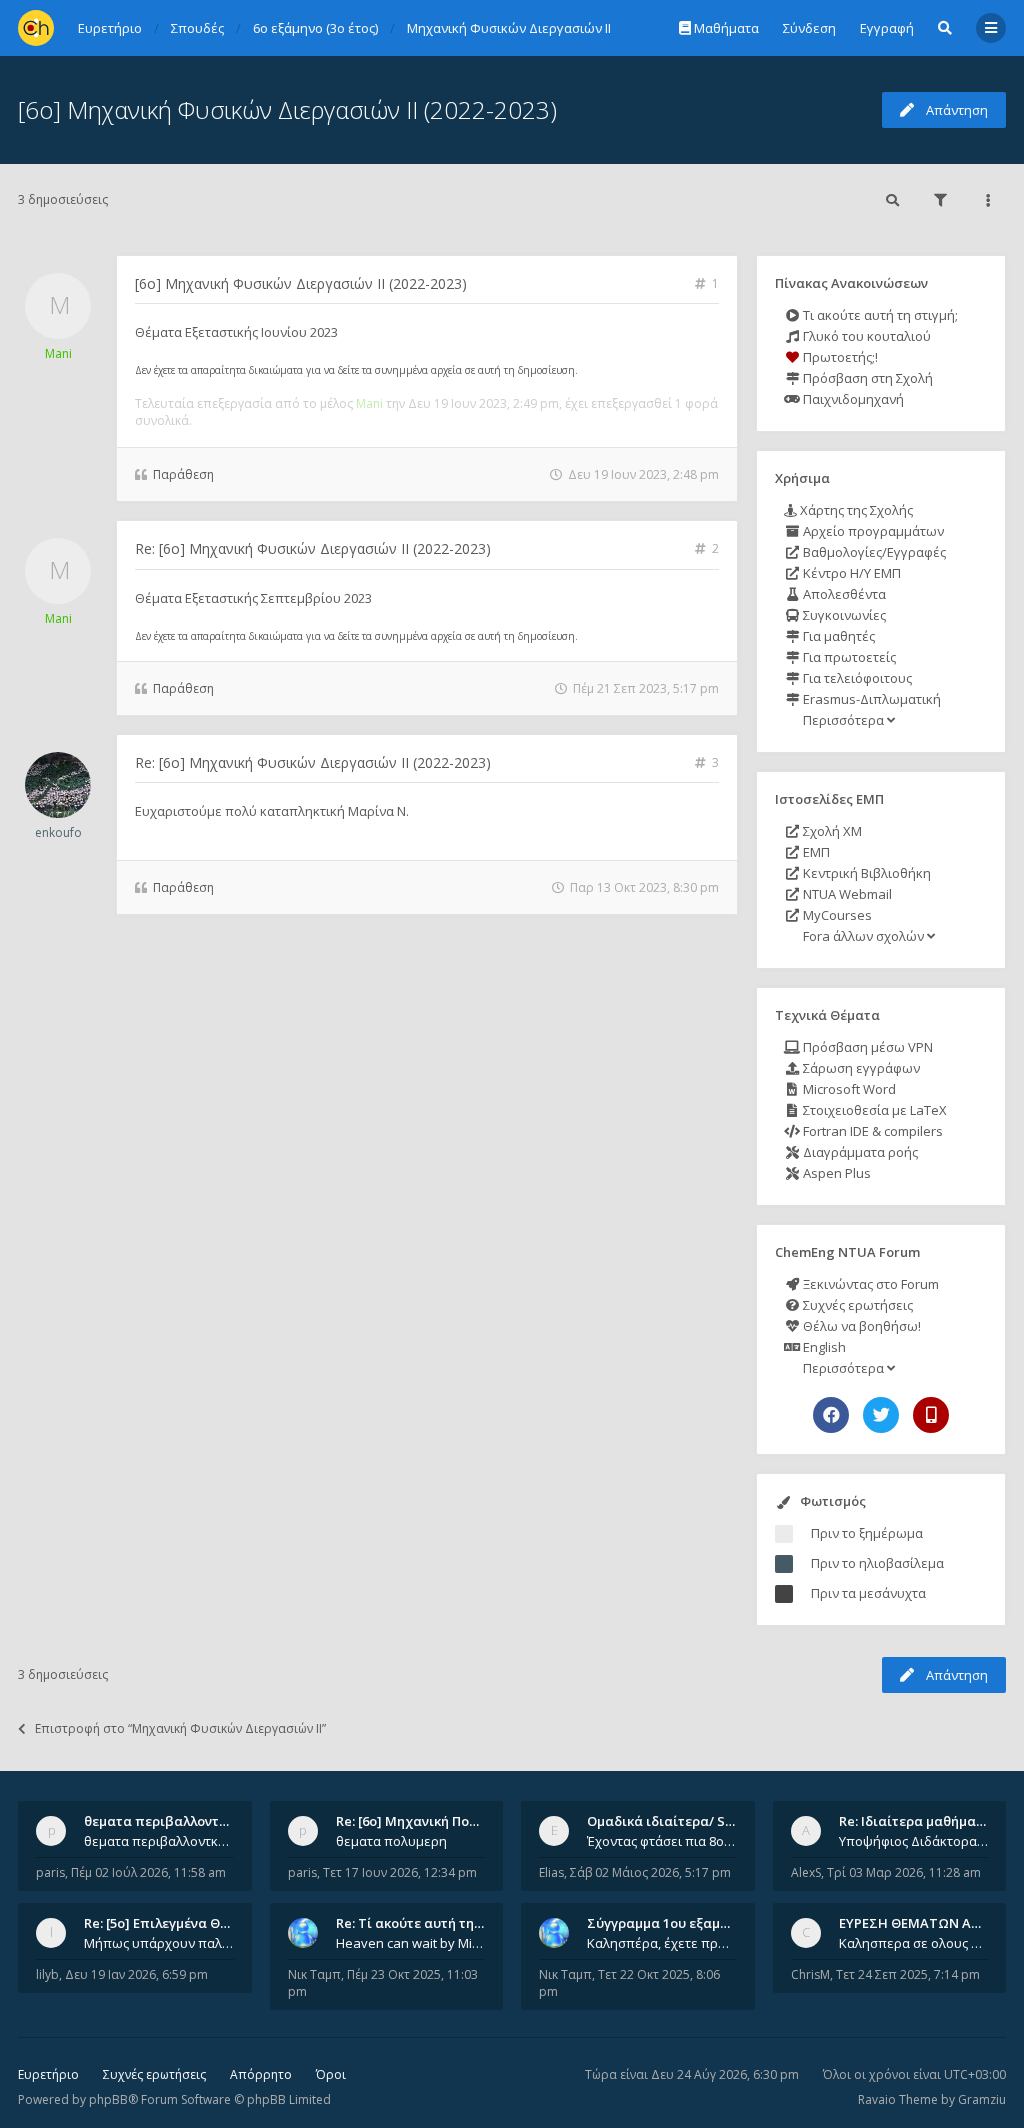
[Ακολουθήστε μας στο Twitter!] (881, 1415)
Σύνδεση (809, 28)
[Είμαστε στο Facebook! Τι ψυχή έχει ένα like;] (831, 1415)
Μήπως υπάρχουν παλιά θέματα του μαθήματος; (159, 1943)
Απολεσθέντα (843, 594)
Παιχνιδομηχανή (852, 399)
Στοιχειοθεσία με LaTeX (873, 1110)
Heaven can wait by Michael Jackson (411, 1943)
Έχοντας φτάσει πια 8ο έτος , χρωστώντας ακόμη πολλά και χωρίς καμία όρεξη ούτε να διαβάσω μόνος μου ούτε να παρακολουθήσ (662, 1841)
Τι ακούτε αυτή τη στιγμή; (879, 315)
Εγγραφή (887, 28)
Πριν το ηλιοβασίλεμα (877, 1563)
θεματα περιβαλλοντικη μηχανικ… (194, 1821)
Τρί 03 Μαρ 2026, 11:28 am (904, 1872)
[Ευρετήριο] (36, 28)
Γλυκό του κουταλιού (865, 336)
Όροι (331, 2074)
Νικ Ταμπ (314, 1974)
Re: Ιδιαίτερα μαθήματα (915, 1821)
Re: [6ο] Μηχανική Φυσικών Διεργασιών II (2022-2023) (313, 548)
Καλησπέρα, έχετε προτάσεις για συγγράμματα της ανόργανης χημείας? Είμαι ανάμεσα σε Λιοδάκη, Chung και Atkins (662, 1943)
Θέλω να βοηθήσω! (860, 1326)
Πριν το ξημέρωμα (867, 1533)
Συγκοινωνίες (843, 615)
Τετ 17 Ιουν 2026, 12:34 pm (400, 1872)
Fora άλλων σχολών (863, 936)
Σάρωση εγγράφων (860, 1068)
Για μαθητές (837, 636)
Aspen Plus (835, 1173)
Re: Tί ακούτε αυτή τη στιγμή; (430, 1923)
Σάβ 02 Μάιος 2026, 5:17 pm (650, 1872)
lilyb (47, 1974)
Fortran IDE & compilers (871, 1131)
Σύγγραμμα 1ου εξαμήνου (669, 1923)
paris (50, 1872)
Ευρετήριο (48, 2074)
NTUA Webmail (846, 894)
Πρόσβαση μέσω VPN (866, 1047)
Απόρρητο (261, 2074)
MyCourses (836, 915)
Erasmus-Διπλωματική (870, 699)
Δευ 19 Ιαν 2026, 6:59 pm (136, 1974)
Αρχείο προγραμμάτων (872, 531)
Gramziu (982, 2099)
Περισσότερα (843, 720)
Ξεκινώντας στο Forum (869, 1284)
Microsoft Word (848, 1089)
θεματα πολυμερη (391, 1841)
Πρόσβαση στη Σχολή (866, 378)
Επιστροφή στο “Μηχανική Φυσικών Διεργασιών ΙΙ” (180, 1728)
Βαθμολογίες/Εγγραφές (873, 552)
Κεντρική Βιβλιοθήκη (865, 873)
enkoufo (58, 832)
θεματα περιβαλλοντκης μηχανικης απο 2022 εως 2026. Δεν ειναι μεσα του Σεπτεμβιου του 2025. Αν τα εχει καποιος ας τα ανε (159, 1841)
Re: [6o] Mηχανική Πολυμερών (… (439, 1821)
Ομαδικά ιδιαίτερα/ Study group (691, 1821)
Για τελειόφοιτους (856, 678)
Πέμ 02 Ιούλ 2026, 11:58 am (148, 1872)
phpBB (108, 2099)
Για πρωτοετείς (848, 657)
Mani (58, 353)
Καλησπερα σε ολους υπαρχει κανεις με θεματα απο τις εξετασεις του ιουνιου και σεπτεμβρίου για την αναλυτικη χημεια (914, 1943)
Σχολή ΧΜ (831, 831)
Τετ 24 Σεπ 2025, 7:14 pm (908, 1974)
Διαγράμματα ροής (859, 1152)
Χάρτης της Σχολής (855, 510)
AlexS (806, 1872)
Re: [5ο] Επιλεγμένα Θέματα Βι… (185, 1923)
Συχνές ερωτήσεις (856, 1305)
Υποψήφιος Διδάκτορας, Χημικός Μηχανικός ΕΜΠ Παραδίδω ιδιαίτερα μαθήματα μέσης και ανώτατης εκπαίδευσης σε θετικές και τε (914, 1841)
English (823, 1347)
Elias (551, 1872)
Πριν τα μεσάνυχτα (868, 1593)
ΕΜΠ (815, 852)
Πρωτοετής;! (839, 357)
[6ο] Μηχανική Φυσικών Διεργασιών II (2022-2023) (287, 109)
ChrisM (810, 1974)
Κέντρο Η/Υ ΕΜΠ (850, 573)
